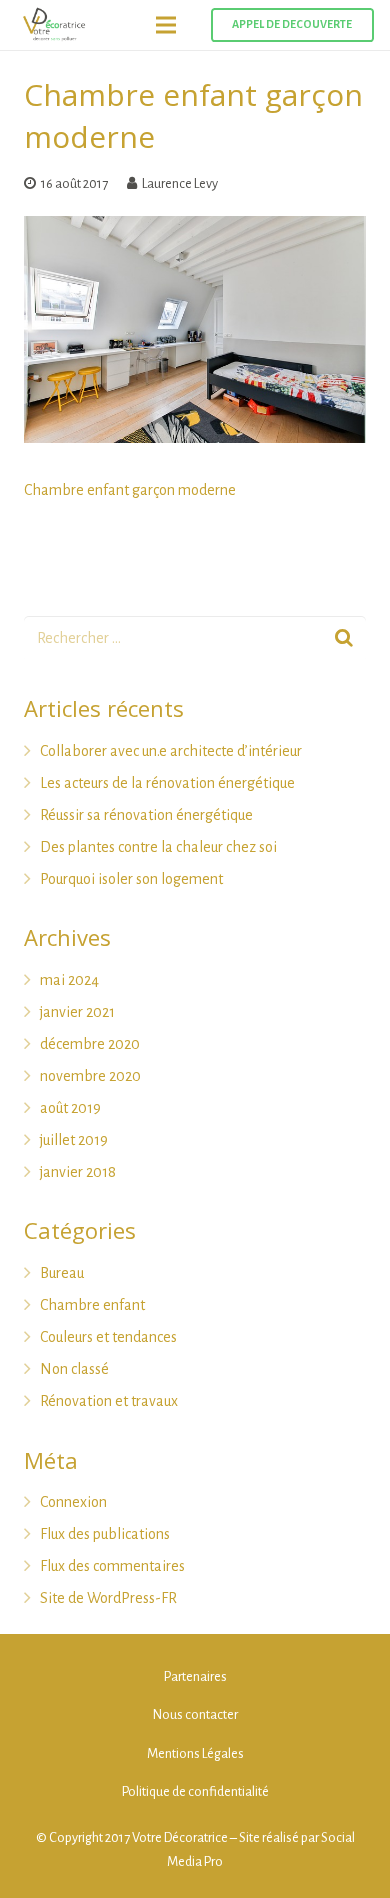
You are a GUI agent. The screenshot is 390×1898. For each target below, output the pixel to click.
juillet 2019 (74, 1140)
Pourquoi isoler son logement (131, 879)
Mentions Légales (195, 1753)
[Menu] (166, 25)
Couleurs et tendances (108, 1337)
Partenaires (195, 1676)
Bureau (62, 1273)
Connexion (73, 1502)
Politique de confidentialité (195, 1791)
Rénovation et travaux (109, 1401)
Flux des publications (105, 1534)
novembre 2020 (90, 1076)
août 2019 (70, 1108)
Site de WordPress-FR (108, 1598)
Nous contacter (195, 1714)
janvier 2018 (78, 1172)
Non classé (74, 1369)
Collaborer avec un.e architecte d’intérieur (171, 751)
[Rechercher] (343, 638)
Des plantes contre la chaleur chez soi (158, 847)
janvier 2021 (77, 1012)
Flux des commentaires (112, 1566)
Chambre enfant (92, 1305)
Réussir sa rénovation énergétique (146, 815)
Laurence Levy (180, 183)
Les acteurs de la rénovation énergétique (167, 783)
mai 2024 (69, 980)
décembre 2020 (90, 1044)
